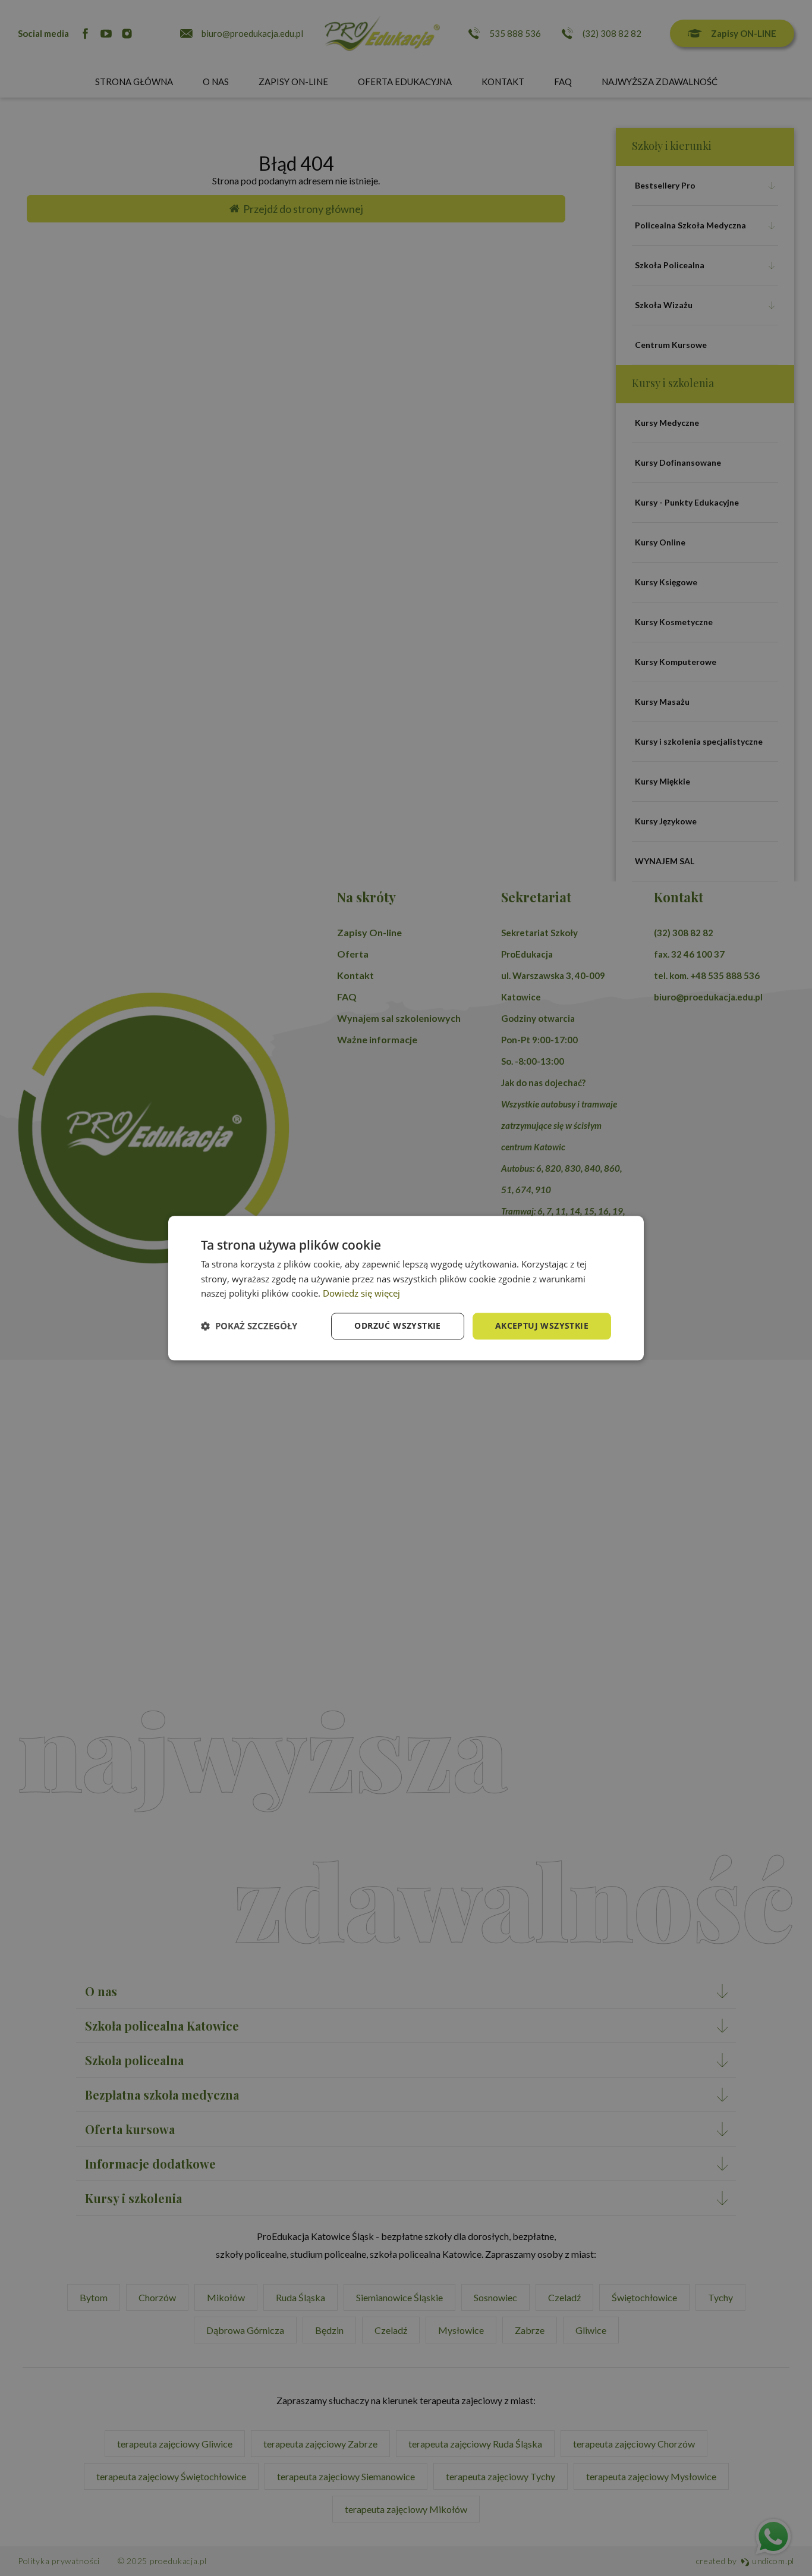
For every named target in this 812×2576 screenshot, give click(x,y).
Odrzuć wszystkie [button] (397, 1325)
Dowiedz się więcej (361, 1294)
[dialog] (406, 1288)
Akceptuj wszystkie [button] (542, 1325)
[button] (249, 1326)
